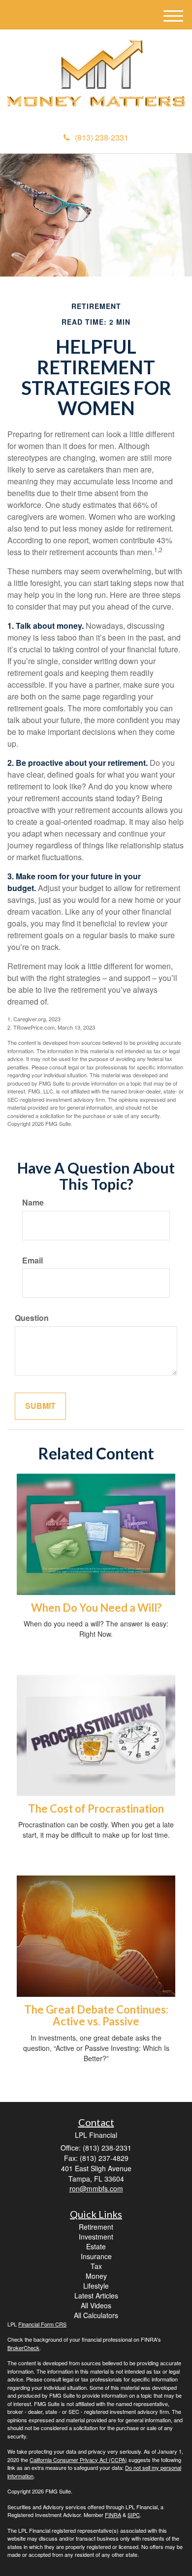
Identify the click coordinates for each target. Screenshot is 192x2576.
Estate (96, 2246)
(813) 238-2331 (102, 137)
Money (96, 2276)
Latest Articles (96, 2296)
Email (32, 1260)
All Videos (96, 2305)
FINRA (113, 2515)
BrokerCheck (23, 2348)
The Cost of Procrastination (96, 1808)
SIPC (134, 2515)
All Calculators (96, 2315)
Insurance (96, 2256)
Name (33, 1203)
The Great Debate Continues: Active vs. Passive (96, 2015)
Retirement (96, 2227)
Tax (96, 2266)
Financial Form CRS (42, 2324)
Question (32, 1318)
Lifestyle (96, 2286)
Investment (96, 2237)
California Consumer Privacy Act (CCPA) (78, 2460)
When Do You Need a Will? (96, 1608)
